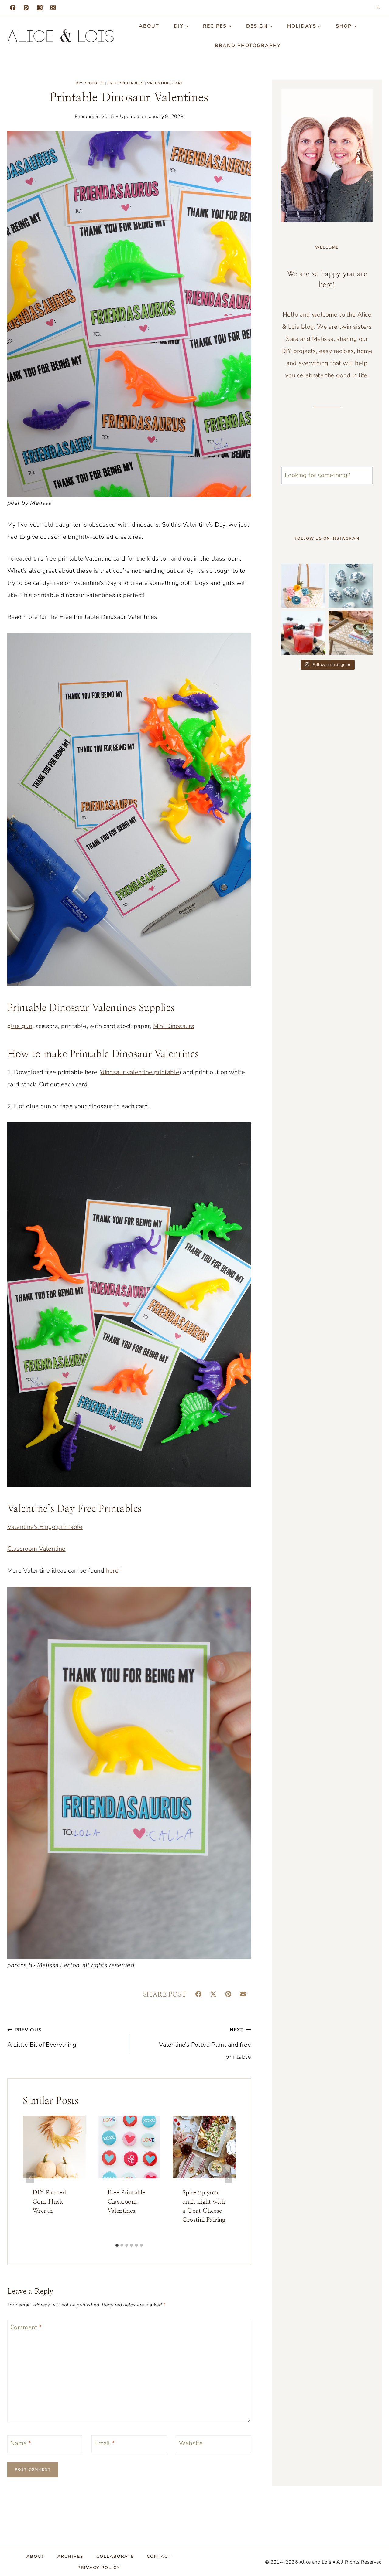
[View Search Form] (378, 8)
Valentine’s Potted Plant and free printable (205, 2044)
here (112, 1571)
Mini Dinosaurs (174, 1026)
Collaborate (115, 2556)
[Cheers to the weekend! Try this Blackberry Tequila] (303, 633)
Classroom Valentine (36, 1549)
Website (191, 2443)
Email (105, 2443)
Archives (71, 2556)
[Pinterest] (26, 8)
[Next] (228, 2178)
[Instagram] (40, 8)
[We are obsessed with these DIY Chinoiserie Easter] (351, 586)
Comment (26, 2327)
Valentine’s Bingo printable (45, 1527)
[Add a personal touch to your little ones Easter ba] (303, 586)
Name (21, 2443)
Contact (159, 2556)
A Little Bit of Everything (42, 2038)
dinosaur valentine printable (140, 1072)
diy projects (90, 83)
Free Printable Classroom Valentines (127, 2202)
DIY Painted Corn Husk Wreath (49, 2202)
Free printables (125, 83)
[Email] (53, 8)
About (149, 26)
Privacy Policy (99, 2567)
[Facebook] (13, 8)
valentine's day (165, 83)
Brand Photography (248, 46)
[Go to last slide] (30, 2178)
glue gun (20, 1026)
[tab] (117, 2245)
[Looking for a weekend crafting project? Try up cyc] (351, 633)
